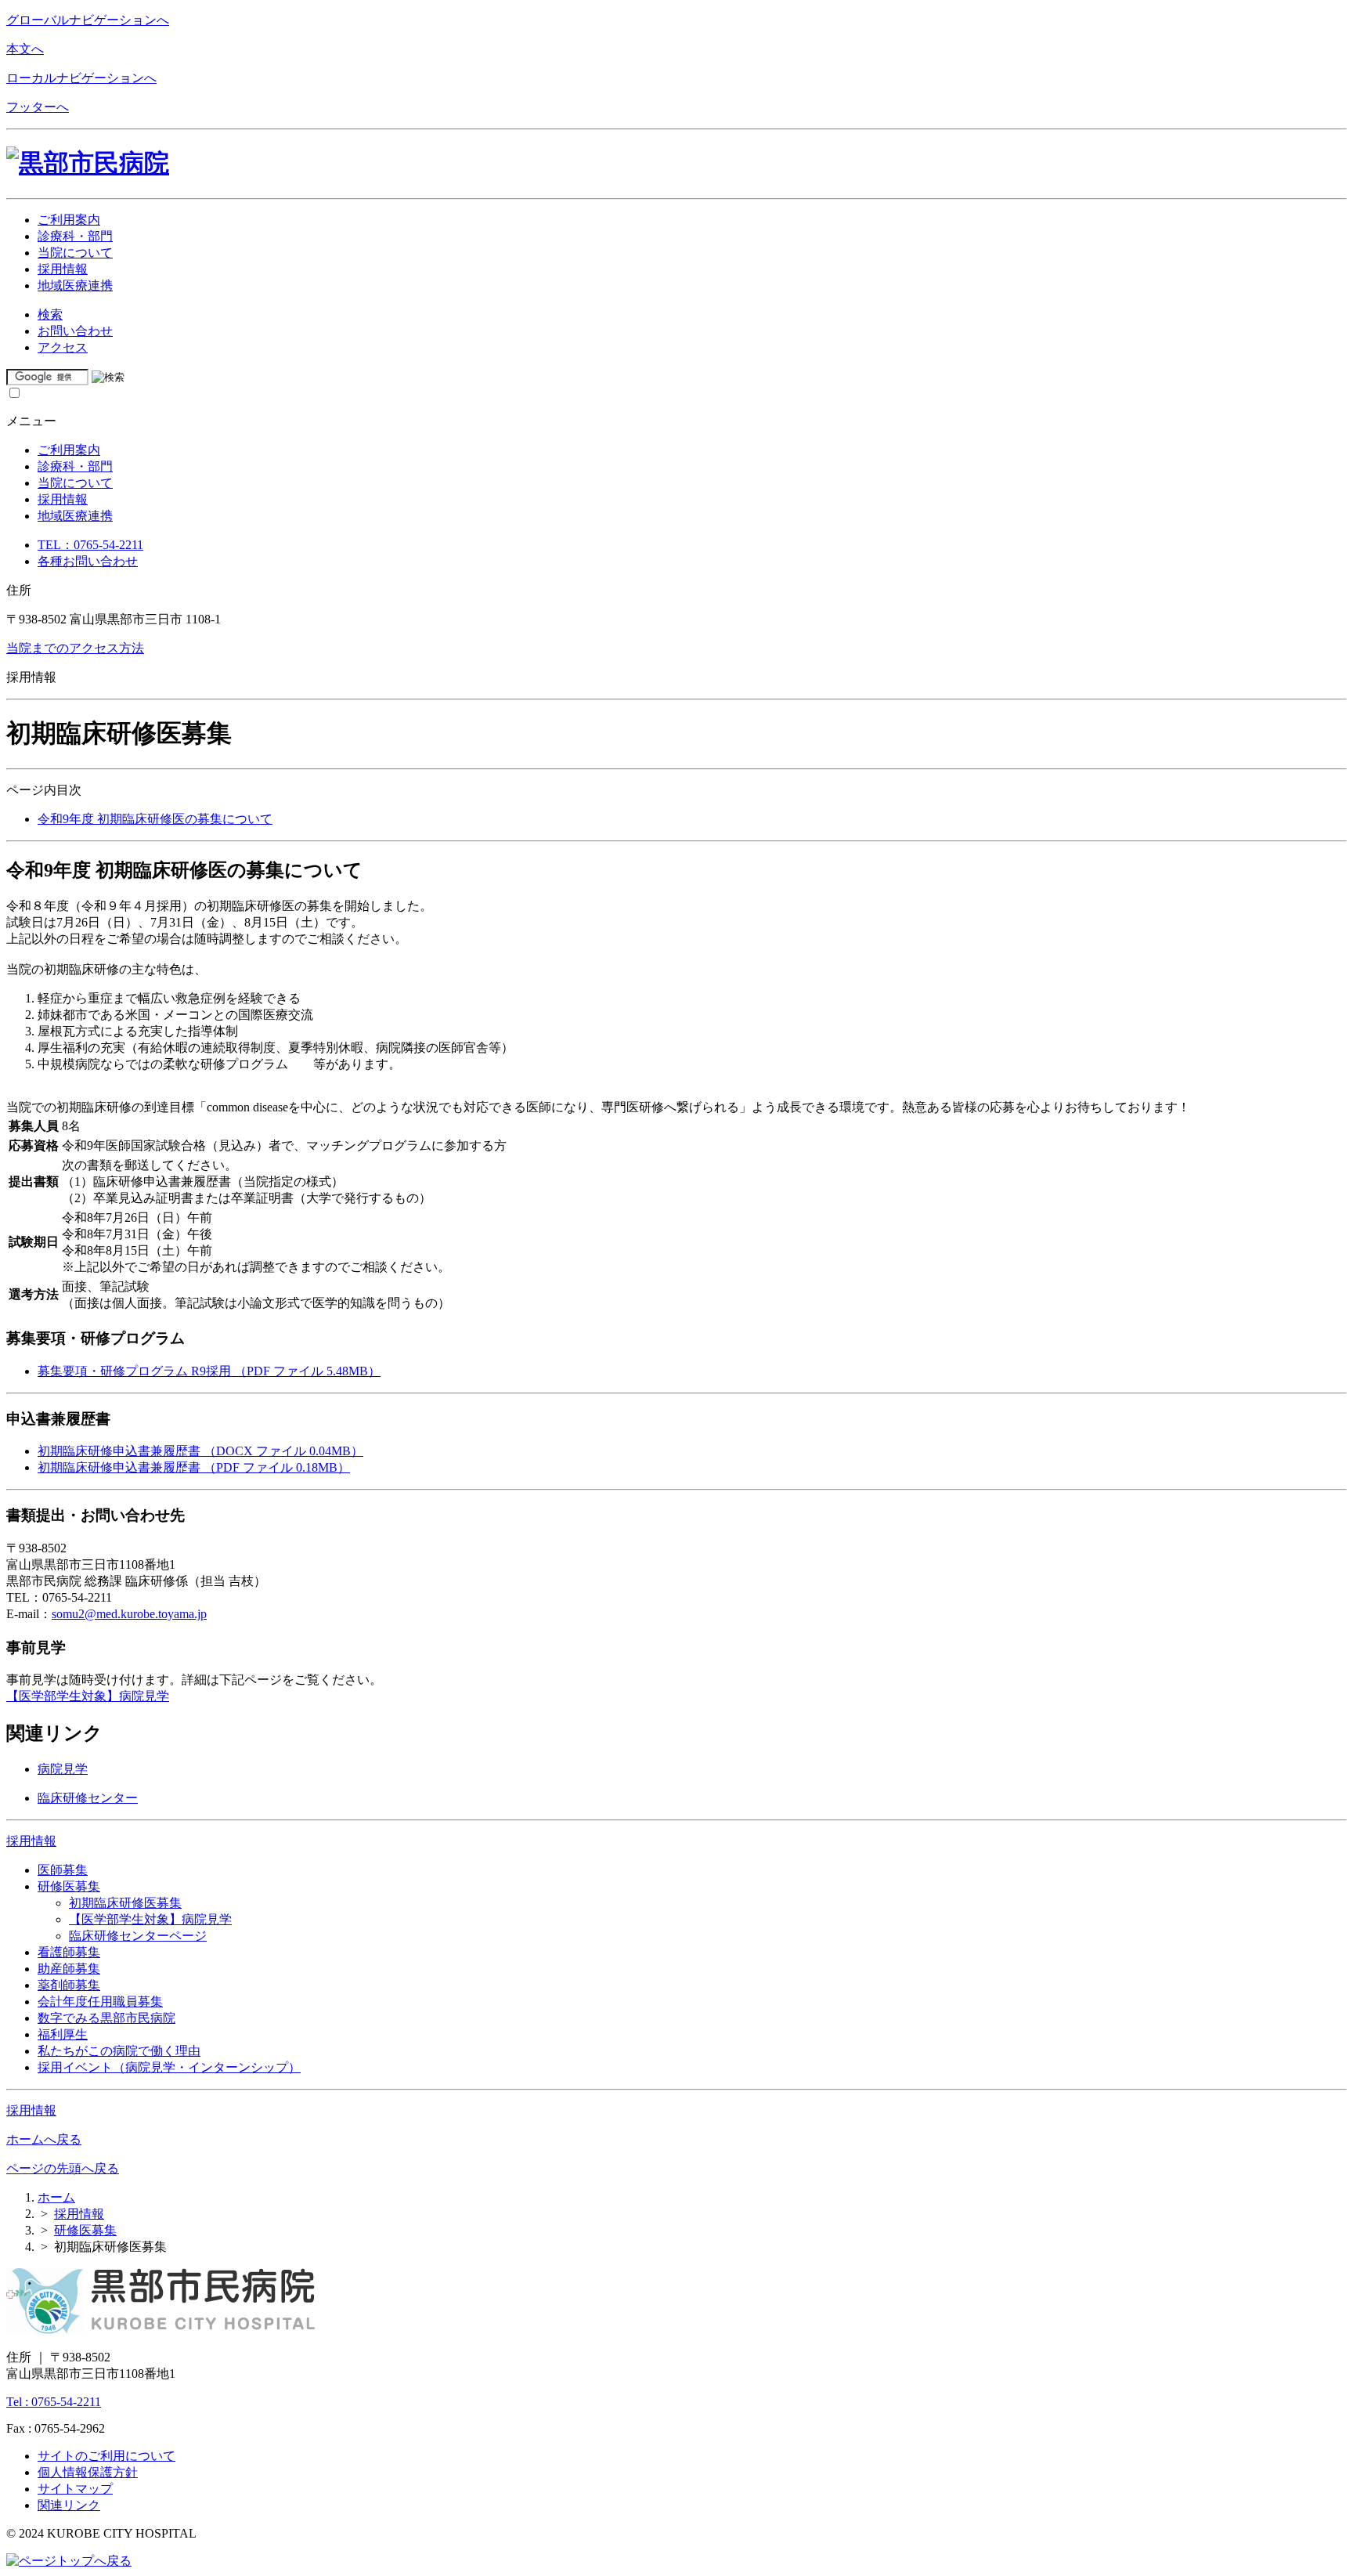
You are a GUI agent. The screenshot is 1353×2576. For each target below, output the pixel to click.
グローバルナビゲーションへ (88, 20)
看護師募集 (69, 1952)
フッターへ (38, 107)
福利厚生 (63, 2034)
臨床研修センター (88, 1798)
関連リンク (69, 2505)
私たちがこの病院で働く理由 (119, 2051)
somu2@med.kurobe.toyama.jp (129, 1614)
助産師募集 (69, 1969)
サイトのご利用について (106, 2456)
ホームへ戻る (44, 2139)
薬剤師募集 (69, 1985)
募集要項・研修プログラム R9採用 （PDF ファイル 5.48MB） (209, 1371)
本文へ (25, 49)
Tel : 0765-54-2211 (54, 2402)
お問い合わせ (75, 331)
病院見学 (63, 1769)
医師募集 (63, 1870)
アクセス (63, 347)
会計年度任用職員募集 (100, 2002)
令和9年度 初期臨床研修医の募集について (155, 819)
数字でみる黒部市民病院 (106, 2018)
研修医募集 (69, 1886)
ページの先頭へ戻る (63, 2168)
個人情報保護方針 (88, 2472)
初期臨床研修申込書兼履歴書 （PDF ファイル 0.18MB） (194, 1467)
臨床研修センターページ (138, 1936)
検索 (50, 314)
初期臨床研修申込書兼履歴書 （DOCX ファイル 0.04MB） (200, 1451)
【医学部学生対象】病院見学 (88, 1696)
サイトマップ (75, 2489)
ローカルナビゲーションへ (81, 78)
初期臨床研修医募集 (125, 1903)
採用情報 (31, 1841)
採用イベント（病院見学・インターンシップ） (169, 2067)
